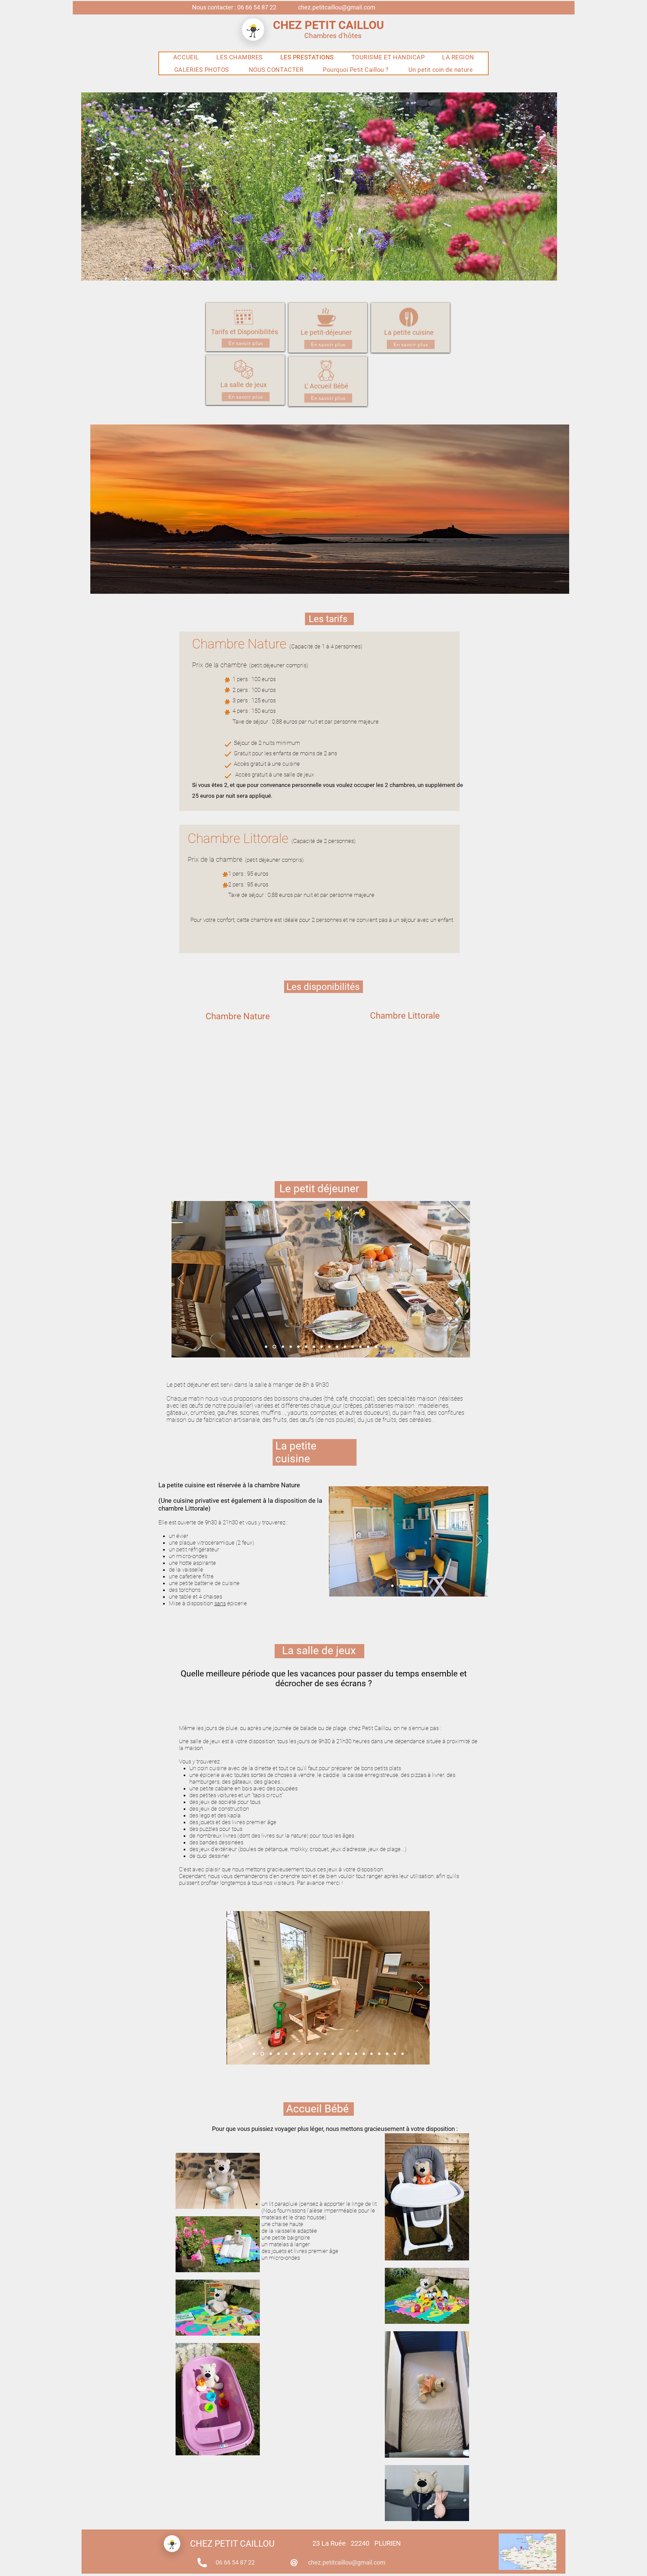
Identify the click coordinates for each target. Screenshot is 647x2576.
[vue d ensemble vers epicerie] (279, 2054)
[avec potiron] (376, 1346)
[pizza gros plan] (356, 2054)
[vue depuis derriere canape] (310, 2054)
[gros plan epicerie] (286, 2054)
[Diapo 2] (400, 1586)
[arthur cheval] (302, 2054)
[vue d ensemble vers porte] (254, 2054)
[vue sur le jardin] (360, 1346)
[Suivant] (461, 1279)
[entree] (348, 2054)
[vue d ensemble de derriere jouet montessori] (294, 2054)
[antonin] (325, 2054)
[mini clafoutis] (314, 1346)
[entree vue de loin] (333, 2054)
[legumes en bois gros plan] (372, 2054)
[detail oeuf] (387, 2054)
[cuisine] (270, 2054)
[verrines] (329, 1346)
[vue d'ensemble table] (274, 1346)
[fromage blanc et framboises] (345, 1346)
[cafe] (379, 2054)
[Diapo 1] (392, 1586)
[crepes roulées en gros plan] (291, 1346)
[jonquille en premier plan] (298, 1346)
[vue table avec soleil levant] (266, 1346)
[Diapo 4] (417, 1586)
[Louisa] (341, 2054)
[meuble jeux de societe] (364, 2054)
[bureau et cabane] (262, 2054)
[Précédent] (181, 1279)
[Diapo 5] (425, 1586)
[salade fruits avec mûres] (353, 1346)
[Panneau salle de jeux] (403, 2054)
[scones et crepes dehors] (337, 1346)
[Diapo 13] (306, 1346)
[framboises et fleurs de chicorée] (368, 1346)
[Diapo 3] (409, 1586)
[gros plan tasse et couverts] (322, 1346)
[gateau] (395, 2054)
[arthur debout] (317, 2054)
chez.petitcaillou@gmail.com (337, 7)
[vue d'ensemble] (283, 1346)
